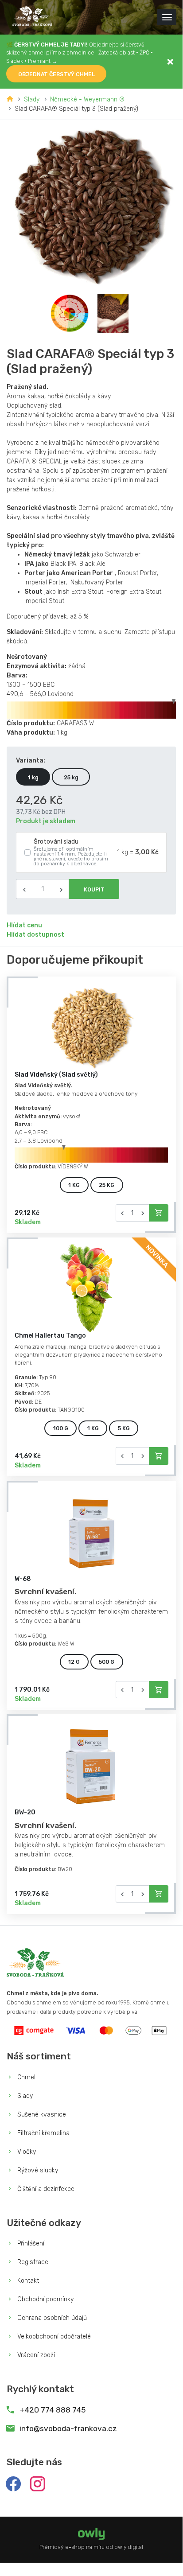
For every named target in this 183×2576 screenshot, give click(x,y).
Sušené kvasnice (41, 2115)
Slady (32, 99)
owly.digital (129, 2547)
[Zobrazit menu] (167, 17)
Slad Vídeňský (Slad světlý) (56, 1075)
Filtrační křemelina (43, 2133)
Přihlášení (30, 2243)
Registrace (32, 2262)
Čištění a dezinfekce (45, 2189)
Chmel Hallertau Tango (50, 1336)
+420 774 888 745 (52, 2410)
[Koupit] (159, 1213)
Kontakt (27, 2281)
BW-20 (25, 1812)
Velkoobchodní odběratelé (53, 2337)
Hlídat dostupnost (35, 935)
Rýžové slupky (37, 2170)
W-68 (23, 1579)
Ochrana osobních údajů (51, 2318)
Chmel (25, 2077)
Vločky (26, 2152)
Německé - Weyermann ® (87, 99)
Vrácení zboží (35, 2355)
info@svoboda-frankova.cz (68, 2428)
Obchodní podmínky (45, 2299)
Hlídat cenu (24, 925)
